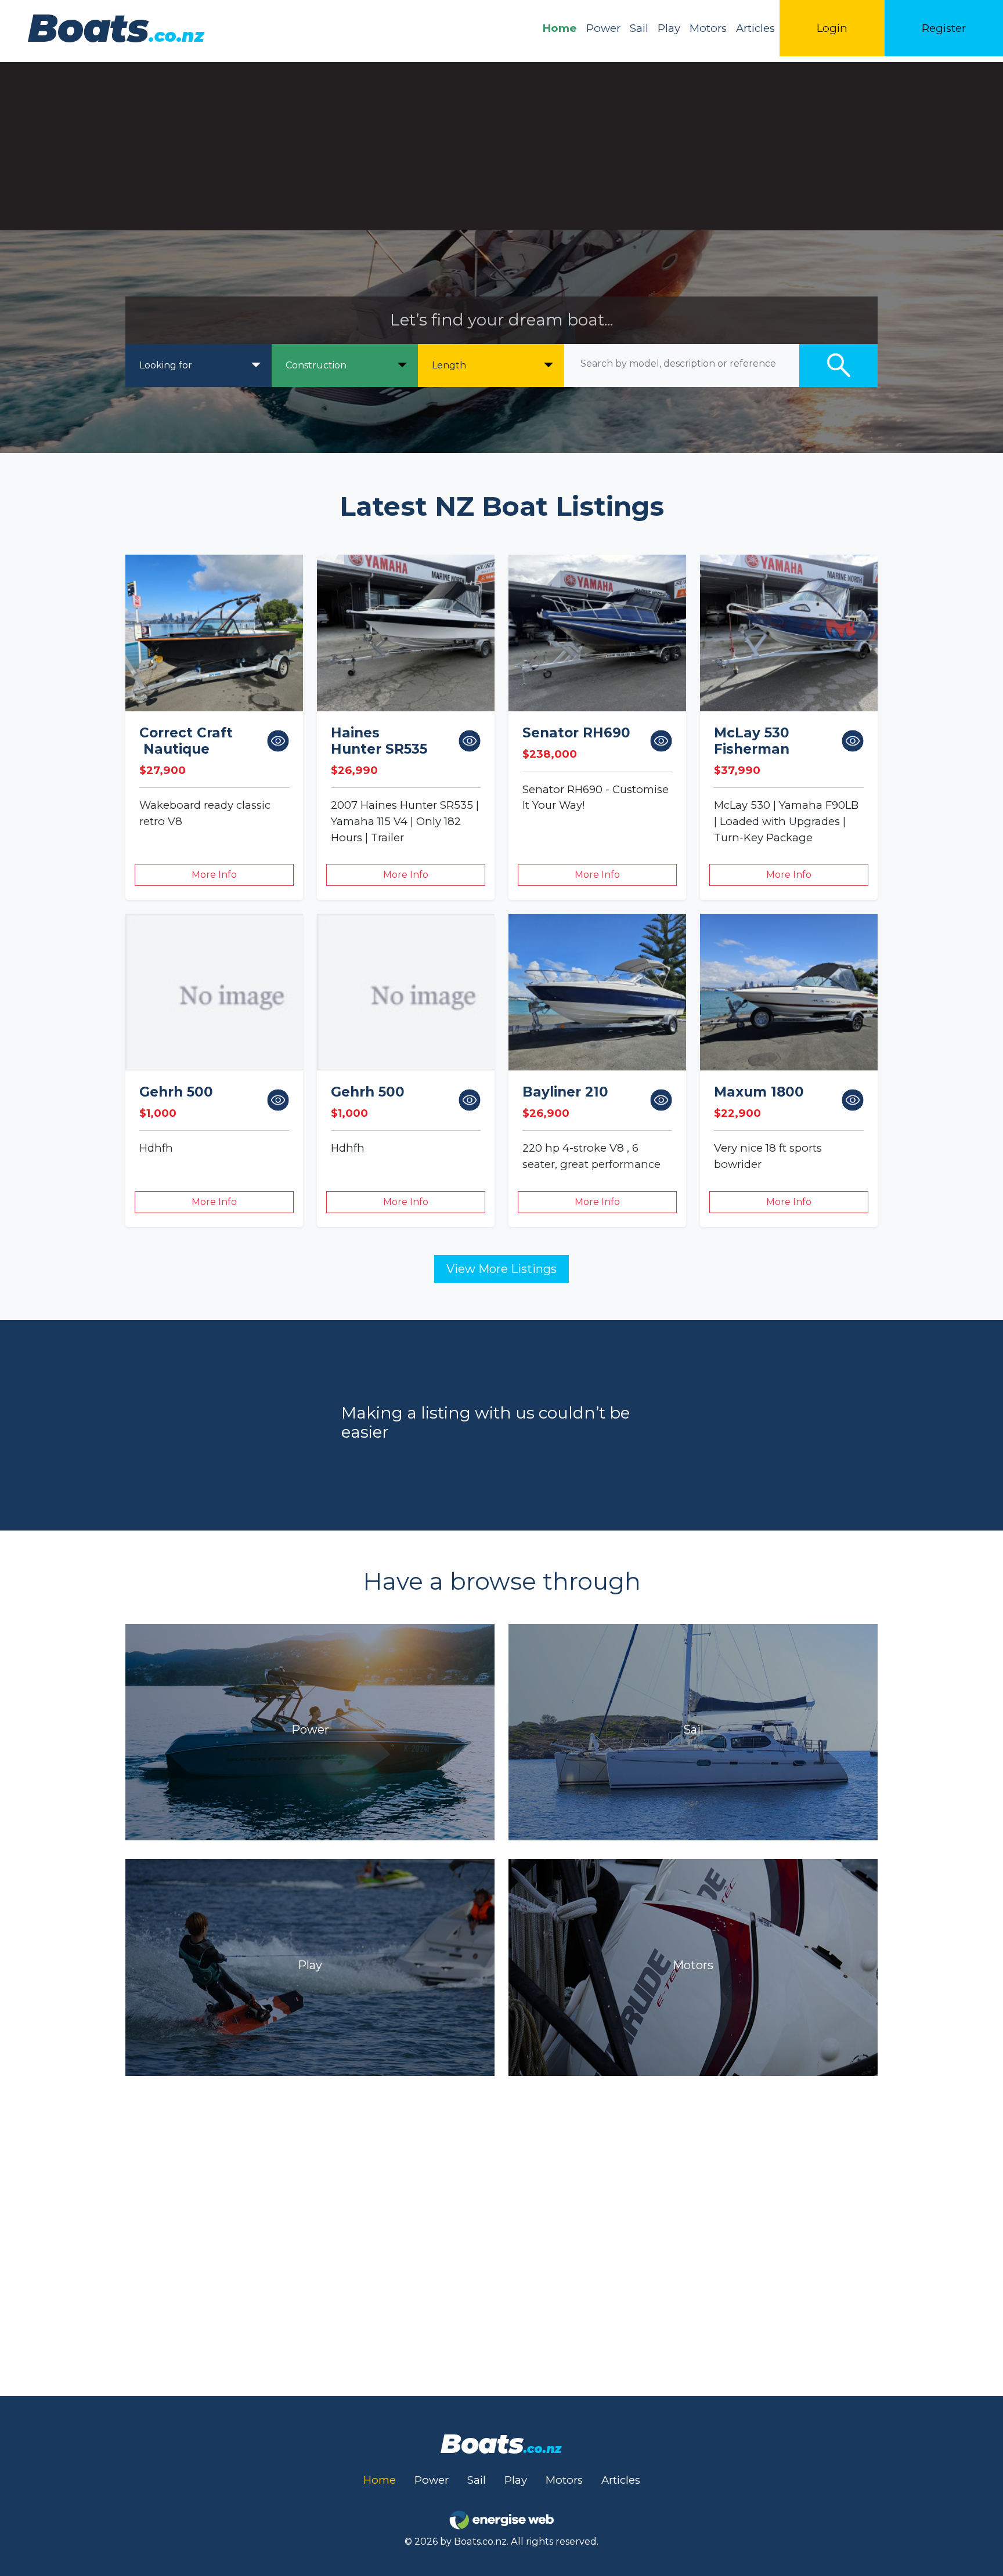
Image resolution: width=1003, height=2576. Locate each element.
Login (832, 28)
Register (944, 28)
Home (560, 28)
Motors (708, 28)
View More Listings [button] (501, 1269)
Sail (639, 28)
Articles (755, 28)
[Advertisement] (501, 143)
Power (603, 28)
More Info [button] (214, 875)
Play (669, 28)
